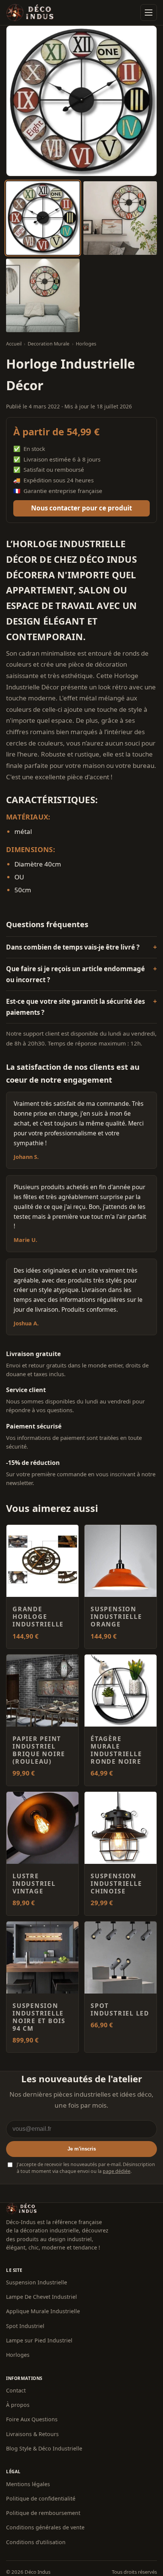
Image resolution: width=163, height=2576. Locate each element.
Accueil (14, 344)
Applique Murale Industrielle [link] (43, 2311)
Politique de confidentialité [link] (41, 2498)
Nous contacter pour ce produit (81, 508)
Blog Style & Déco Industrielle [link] (44, 2448)
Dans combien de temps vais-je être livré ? (73, 947)
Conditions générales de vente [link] (45, 2527)
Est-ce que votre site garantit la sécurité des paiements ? (75, 1007)
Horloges (86, 344)
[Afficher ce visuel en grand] (43, 218)
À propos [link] (18, 2405)
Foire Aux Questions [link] (32, 2419)
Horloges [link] (18, 2355)
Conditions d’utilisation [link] (36, 2542)
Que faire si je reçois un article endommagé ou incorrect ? (75, 974)
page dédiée (117, 2171)
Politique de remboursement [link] (43, 2513)
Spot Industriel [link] (25, 2326)
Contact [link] (16, 2390)
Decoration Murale (49, 344)
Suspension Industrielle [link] (37, 2282)
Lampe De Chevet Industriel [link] (42, 2297)
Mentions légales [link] (28, 2484)
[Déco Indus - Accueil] (30, 13)
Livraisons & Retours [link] (32, 2434)
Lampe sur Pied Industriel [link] (39, 2340)
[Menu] (149, 13)
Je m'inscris (82, 2149)
